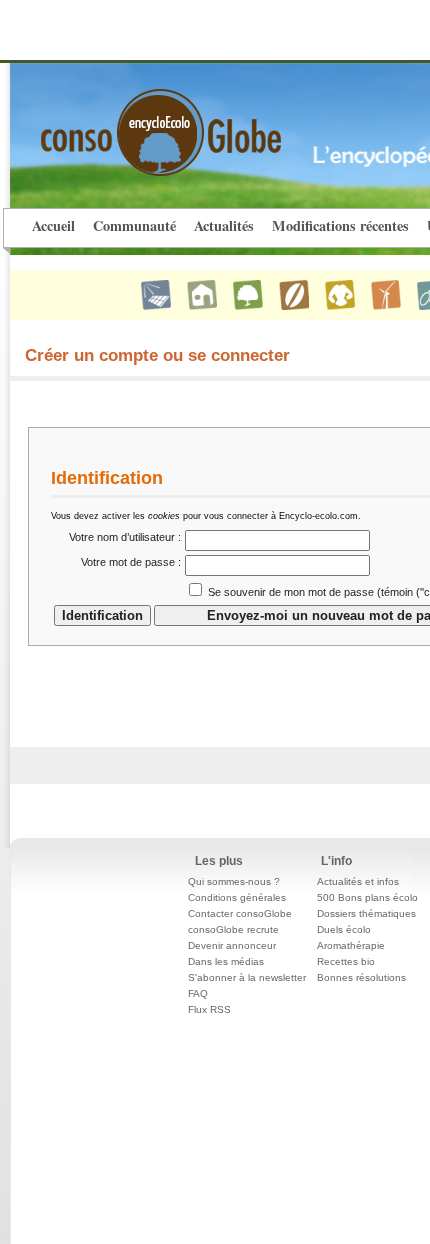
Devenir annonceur (232, 945)
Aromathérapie (351, 945)
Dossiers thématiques (366, 913)
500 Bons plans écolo (367, 897)
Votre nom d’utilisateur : (125, 537)
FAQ (198, 993)
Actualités (224, 225)
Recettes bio (346, 961)
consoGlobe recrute (233, 929)
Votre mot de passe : (131, 562)
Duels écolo (344, 929)
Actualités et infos (358, 881)
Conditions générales (237, 897)
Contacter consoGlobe (240, 913)
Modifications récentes (340, 225)
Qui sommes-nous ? (234, 881)
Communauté (134, 225)
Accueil (53, 225)
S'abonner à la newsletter (247, 977)
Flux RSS (209, 1009)
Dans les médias (226, 961)
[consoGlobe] (114, 121)
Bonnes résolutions (361, 977)
